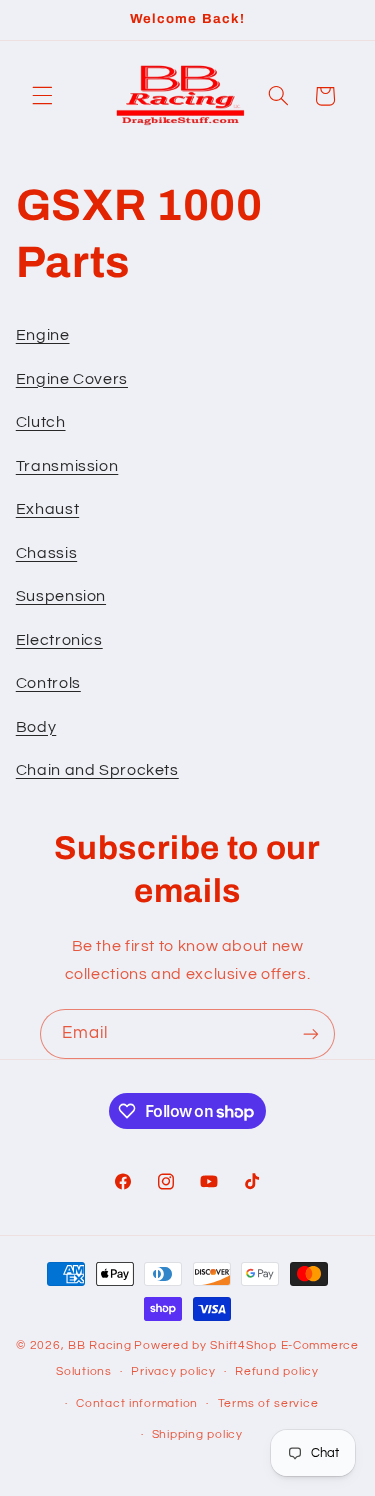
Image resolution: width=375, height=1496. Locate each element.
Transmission (67, 466)
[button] (42, 96)
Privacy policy (173, 1371)
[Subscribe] (311, 1033)
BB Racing (100, 1345)
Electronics (59, 640)
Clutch (41, 422)
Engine (43, 335)
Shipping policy (197, 1434)
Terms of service (268, 1403)
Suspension (61, 596)
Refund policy (277, 1371)
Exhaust (47, 509)
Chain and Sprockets (97, 770)
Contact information (137, 1403)
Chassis (46, 553)
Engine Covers (72, 379)
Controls (48, 683)
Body (36, 727)
